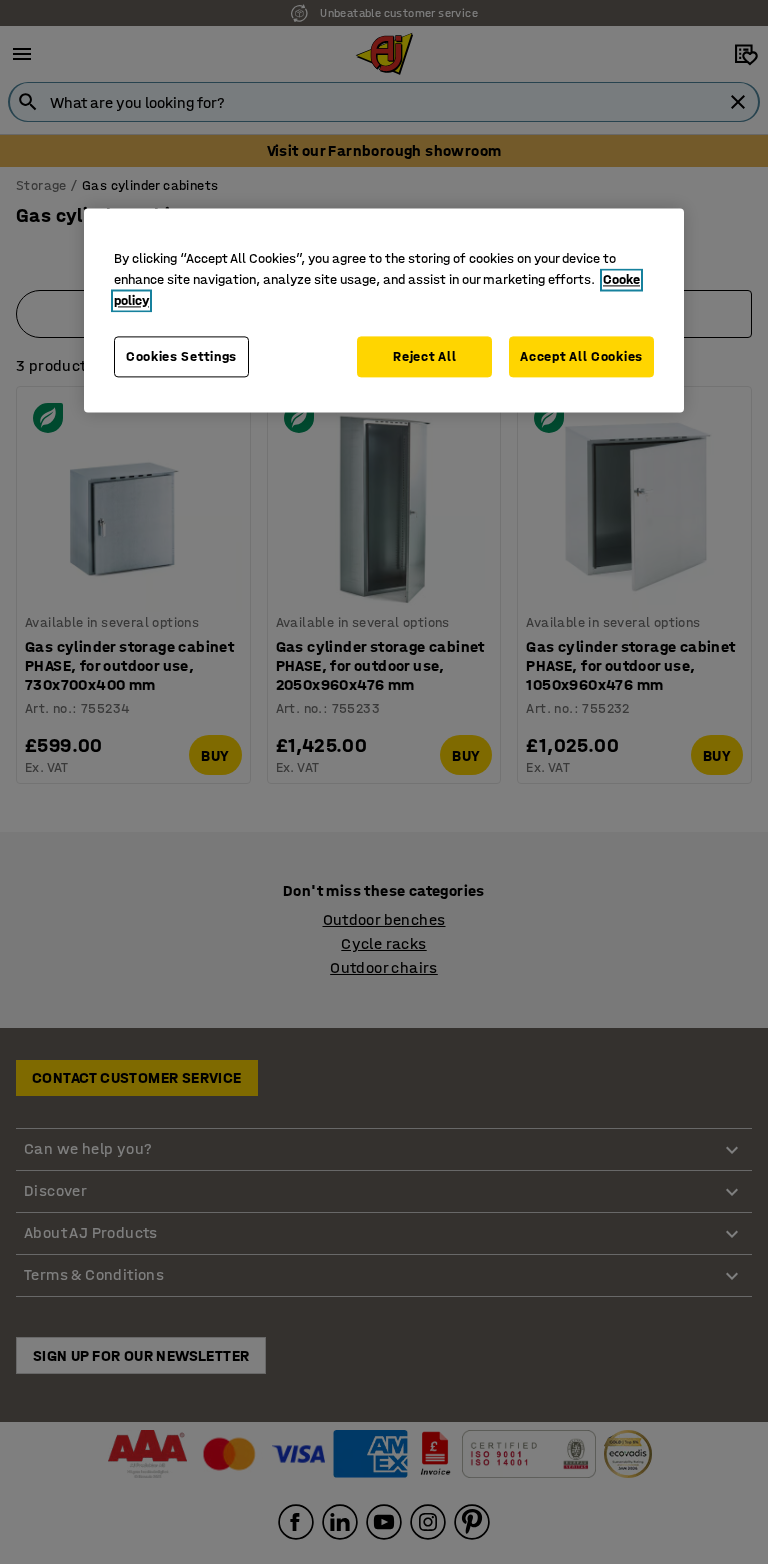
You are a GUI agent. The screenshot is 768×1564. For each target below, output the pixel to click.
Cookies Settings (181, 356)
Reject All (424, 356)
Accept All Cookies (581, 356)
